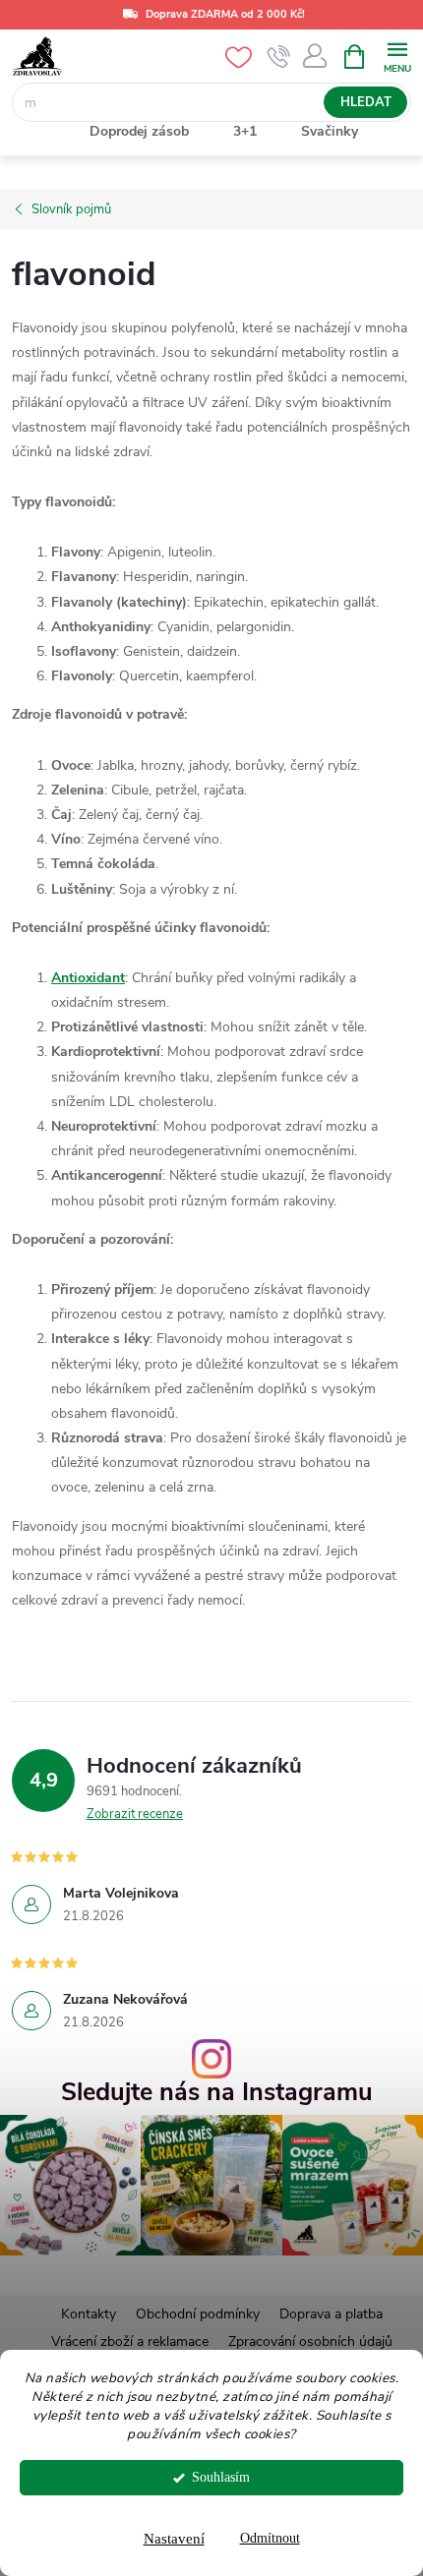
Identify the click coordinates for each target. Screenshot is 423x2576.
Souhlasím (221, 2477)
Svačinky (330, 131)
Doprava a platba (331, 2314)
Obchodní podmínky (198, 2314)
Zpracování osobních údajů (310, 2342)
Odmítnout (270, 2538)
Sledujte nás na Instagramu (217, 2093)
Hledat (366, 102)
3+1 (245, 131)
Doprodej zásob (139, 131)
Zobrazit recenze (135, 1814)
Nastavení (174, 2539)
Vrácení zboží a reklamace (130, 2342)
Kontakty (89, 2314)
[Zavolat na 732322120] (279, 57)
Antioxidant (88, 978)
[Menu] (397, 56)
